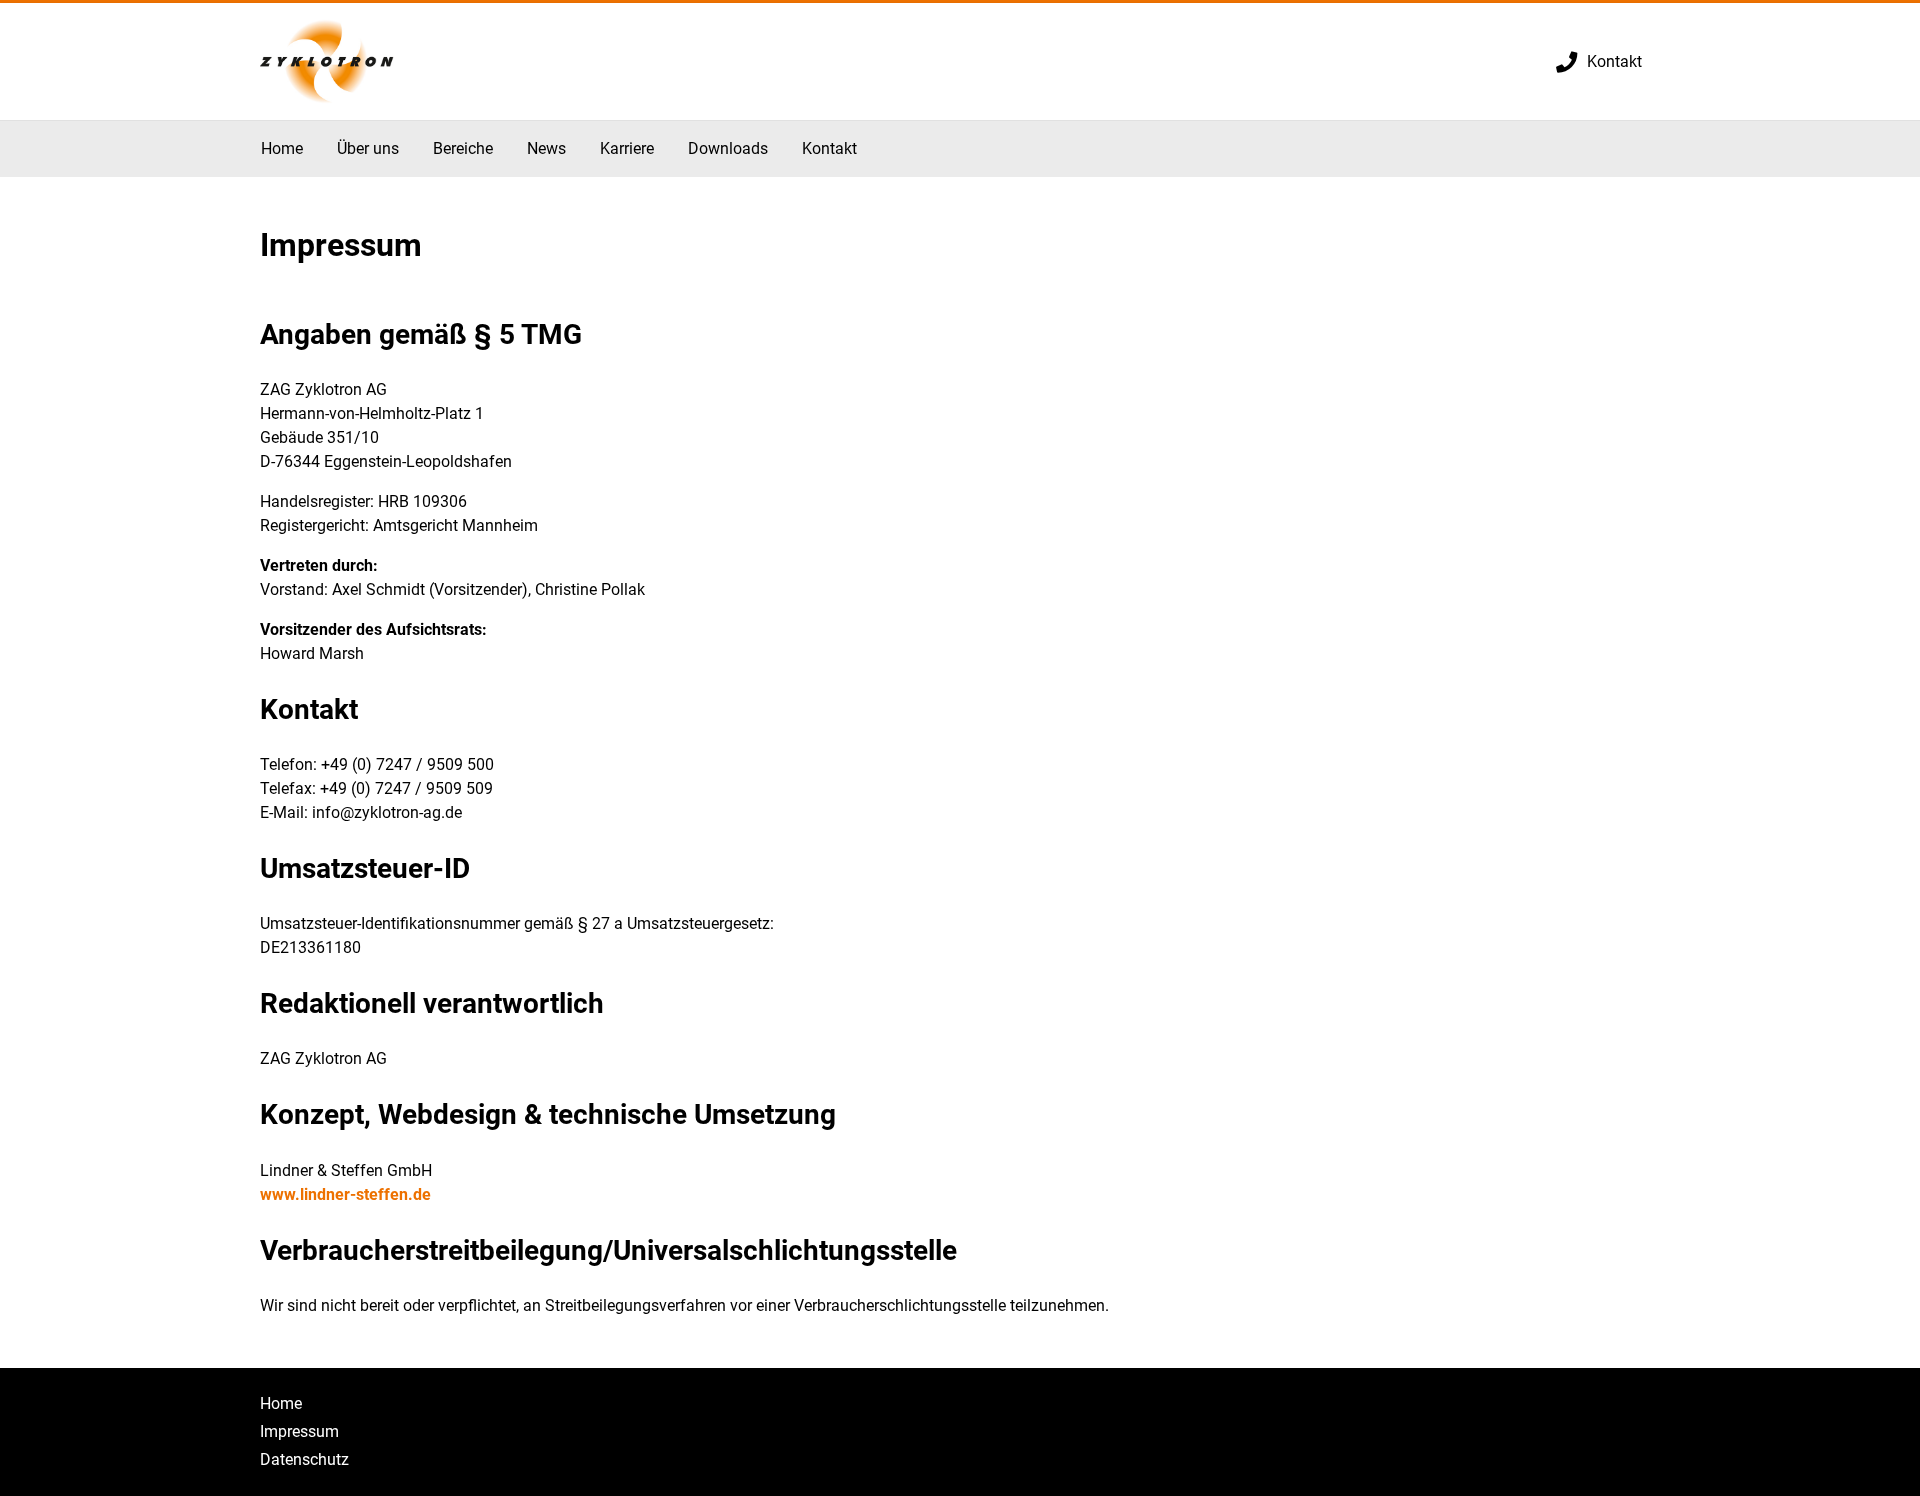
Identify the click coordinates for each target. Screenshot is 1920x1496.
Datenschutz (304, 1459)
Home (281, 1403)
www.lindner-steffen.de (345, 1194)
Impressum (299, 1431)
